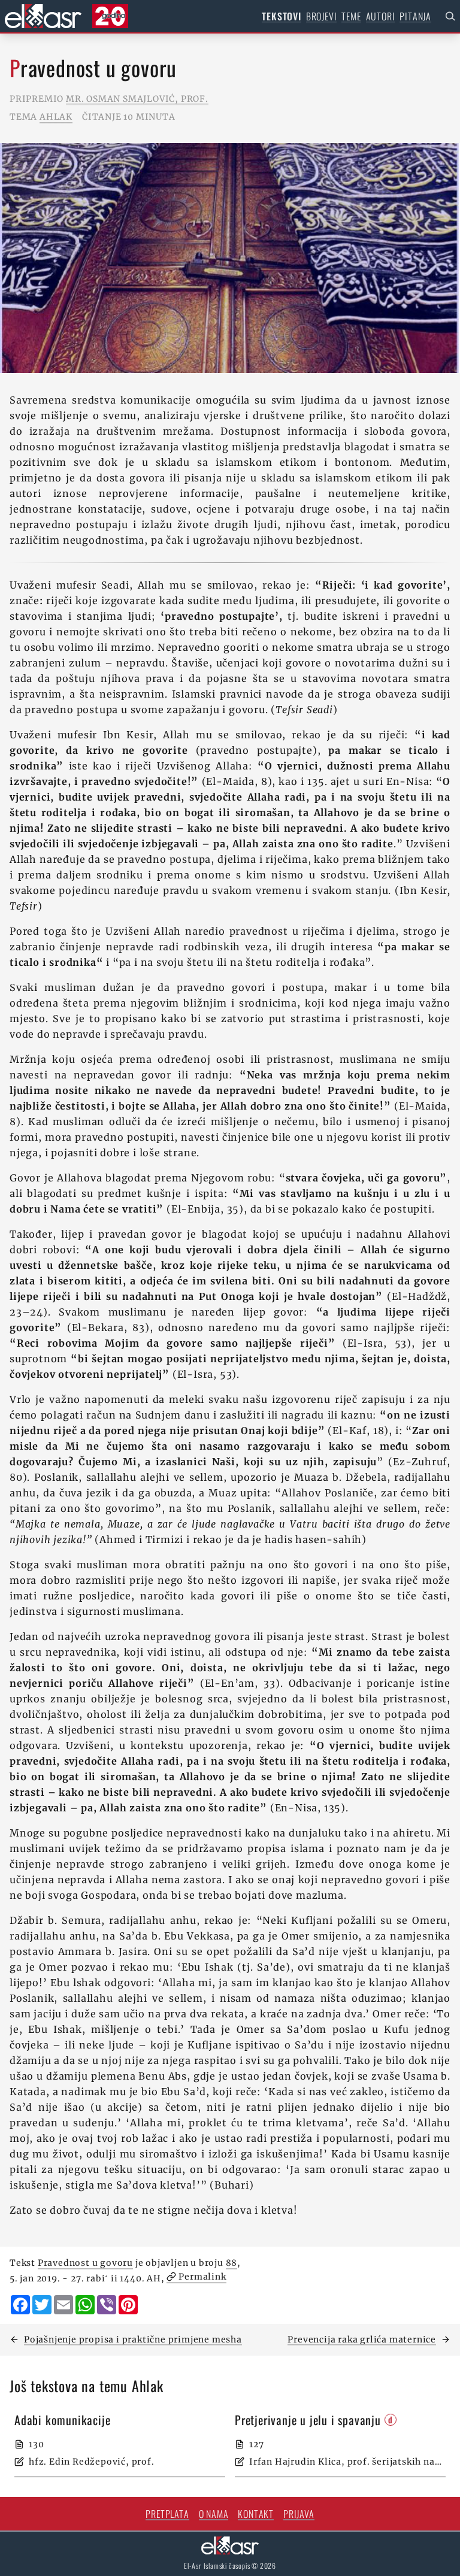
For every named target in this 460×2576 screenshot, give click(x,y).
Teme (351, 16)
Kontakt (256, 2514)
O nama (214, 2514)
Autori (381, 16)
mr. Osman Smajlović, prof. (137, 99)
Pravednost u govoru (85, 2263)
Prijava (299, 2514)
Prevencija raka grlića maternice (362, 2339)
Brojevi (322, 16)
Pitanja (415, 16)
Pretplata (167, 2514)
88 (232, 2263)
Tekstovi (281, 16)
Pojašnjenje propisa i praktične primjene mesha (133, 2339)
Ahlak (56, 117)
